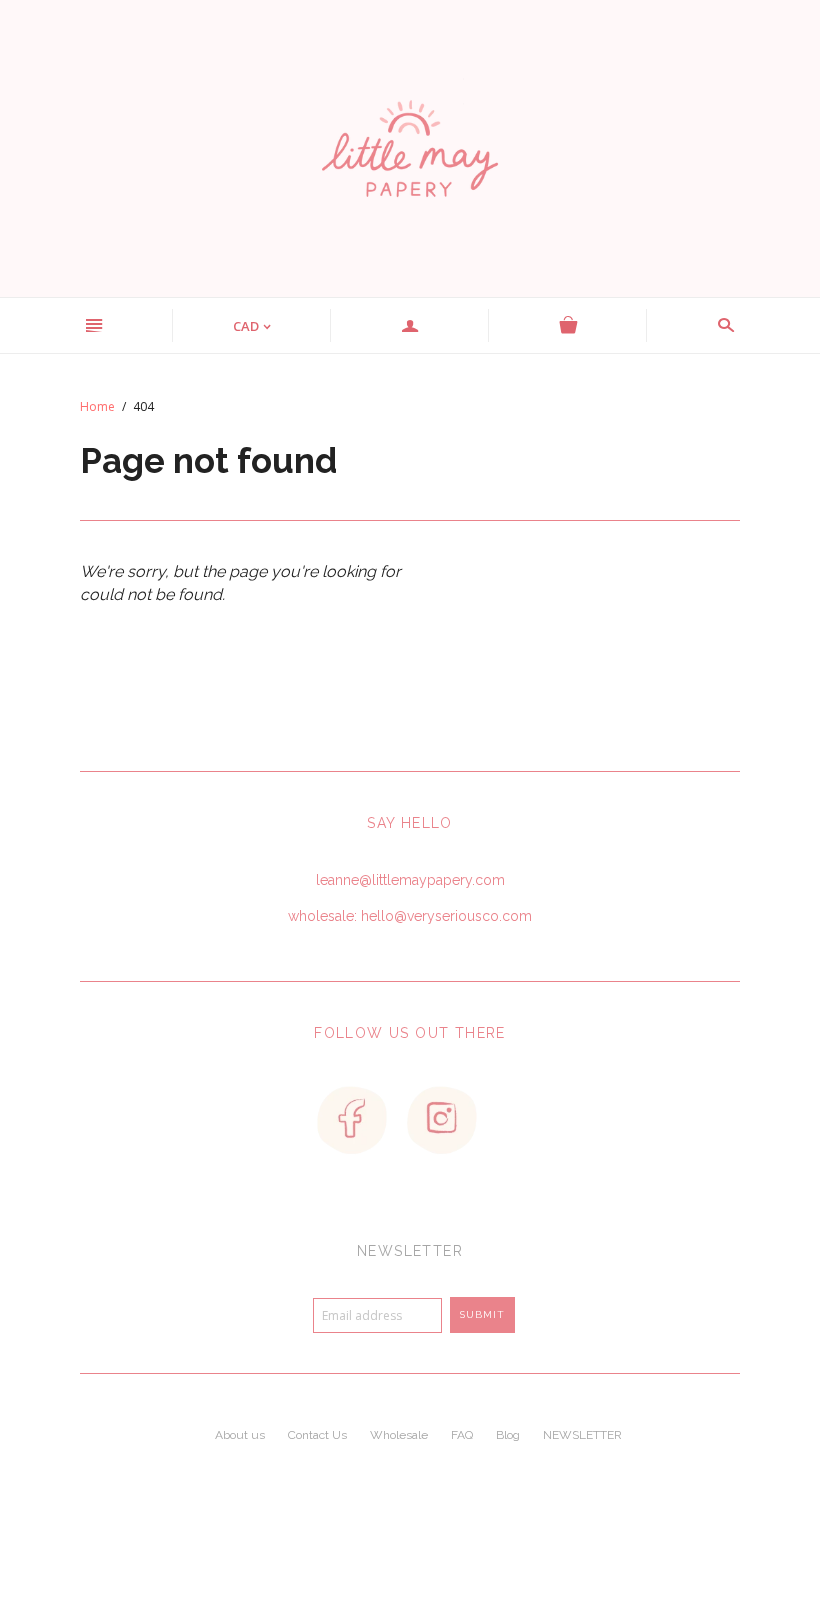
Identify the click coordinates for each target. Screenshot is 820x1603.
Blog (508, 1435)
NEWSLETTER (582, 1435)
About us (240, 1435)
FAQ (462, 1435)
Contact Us (317, 1435)
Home (97, 406)
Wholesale (399, 1435)
